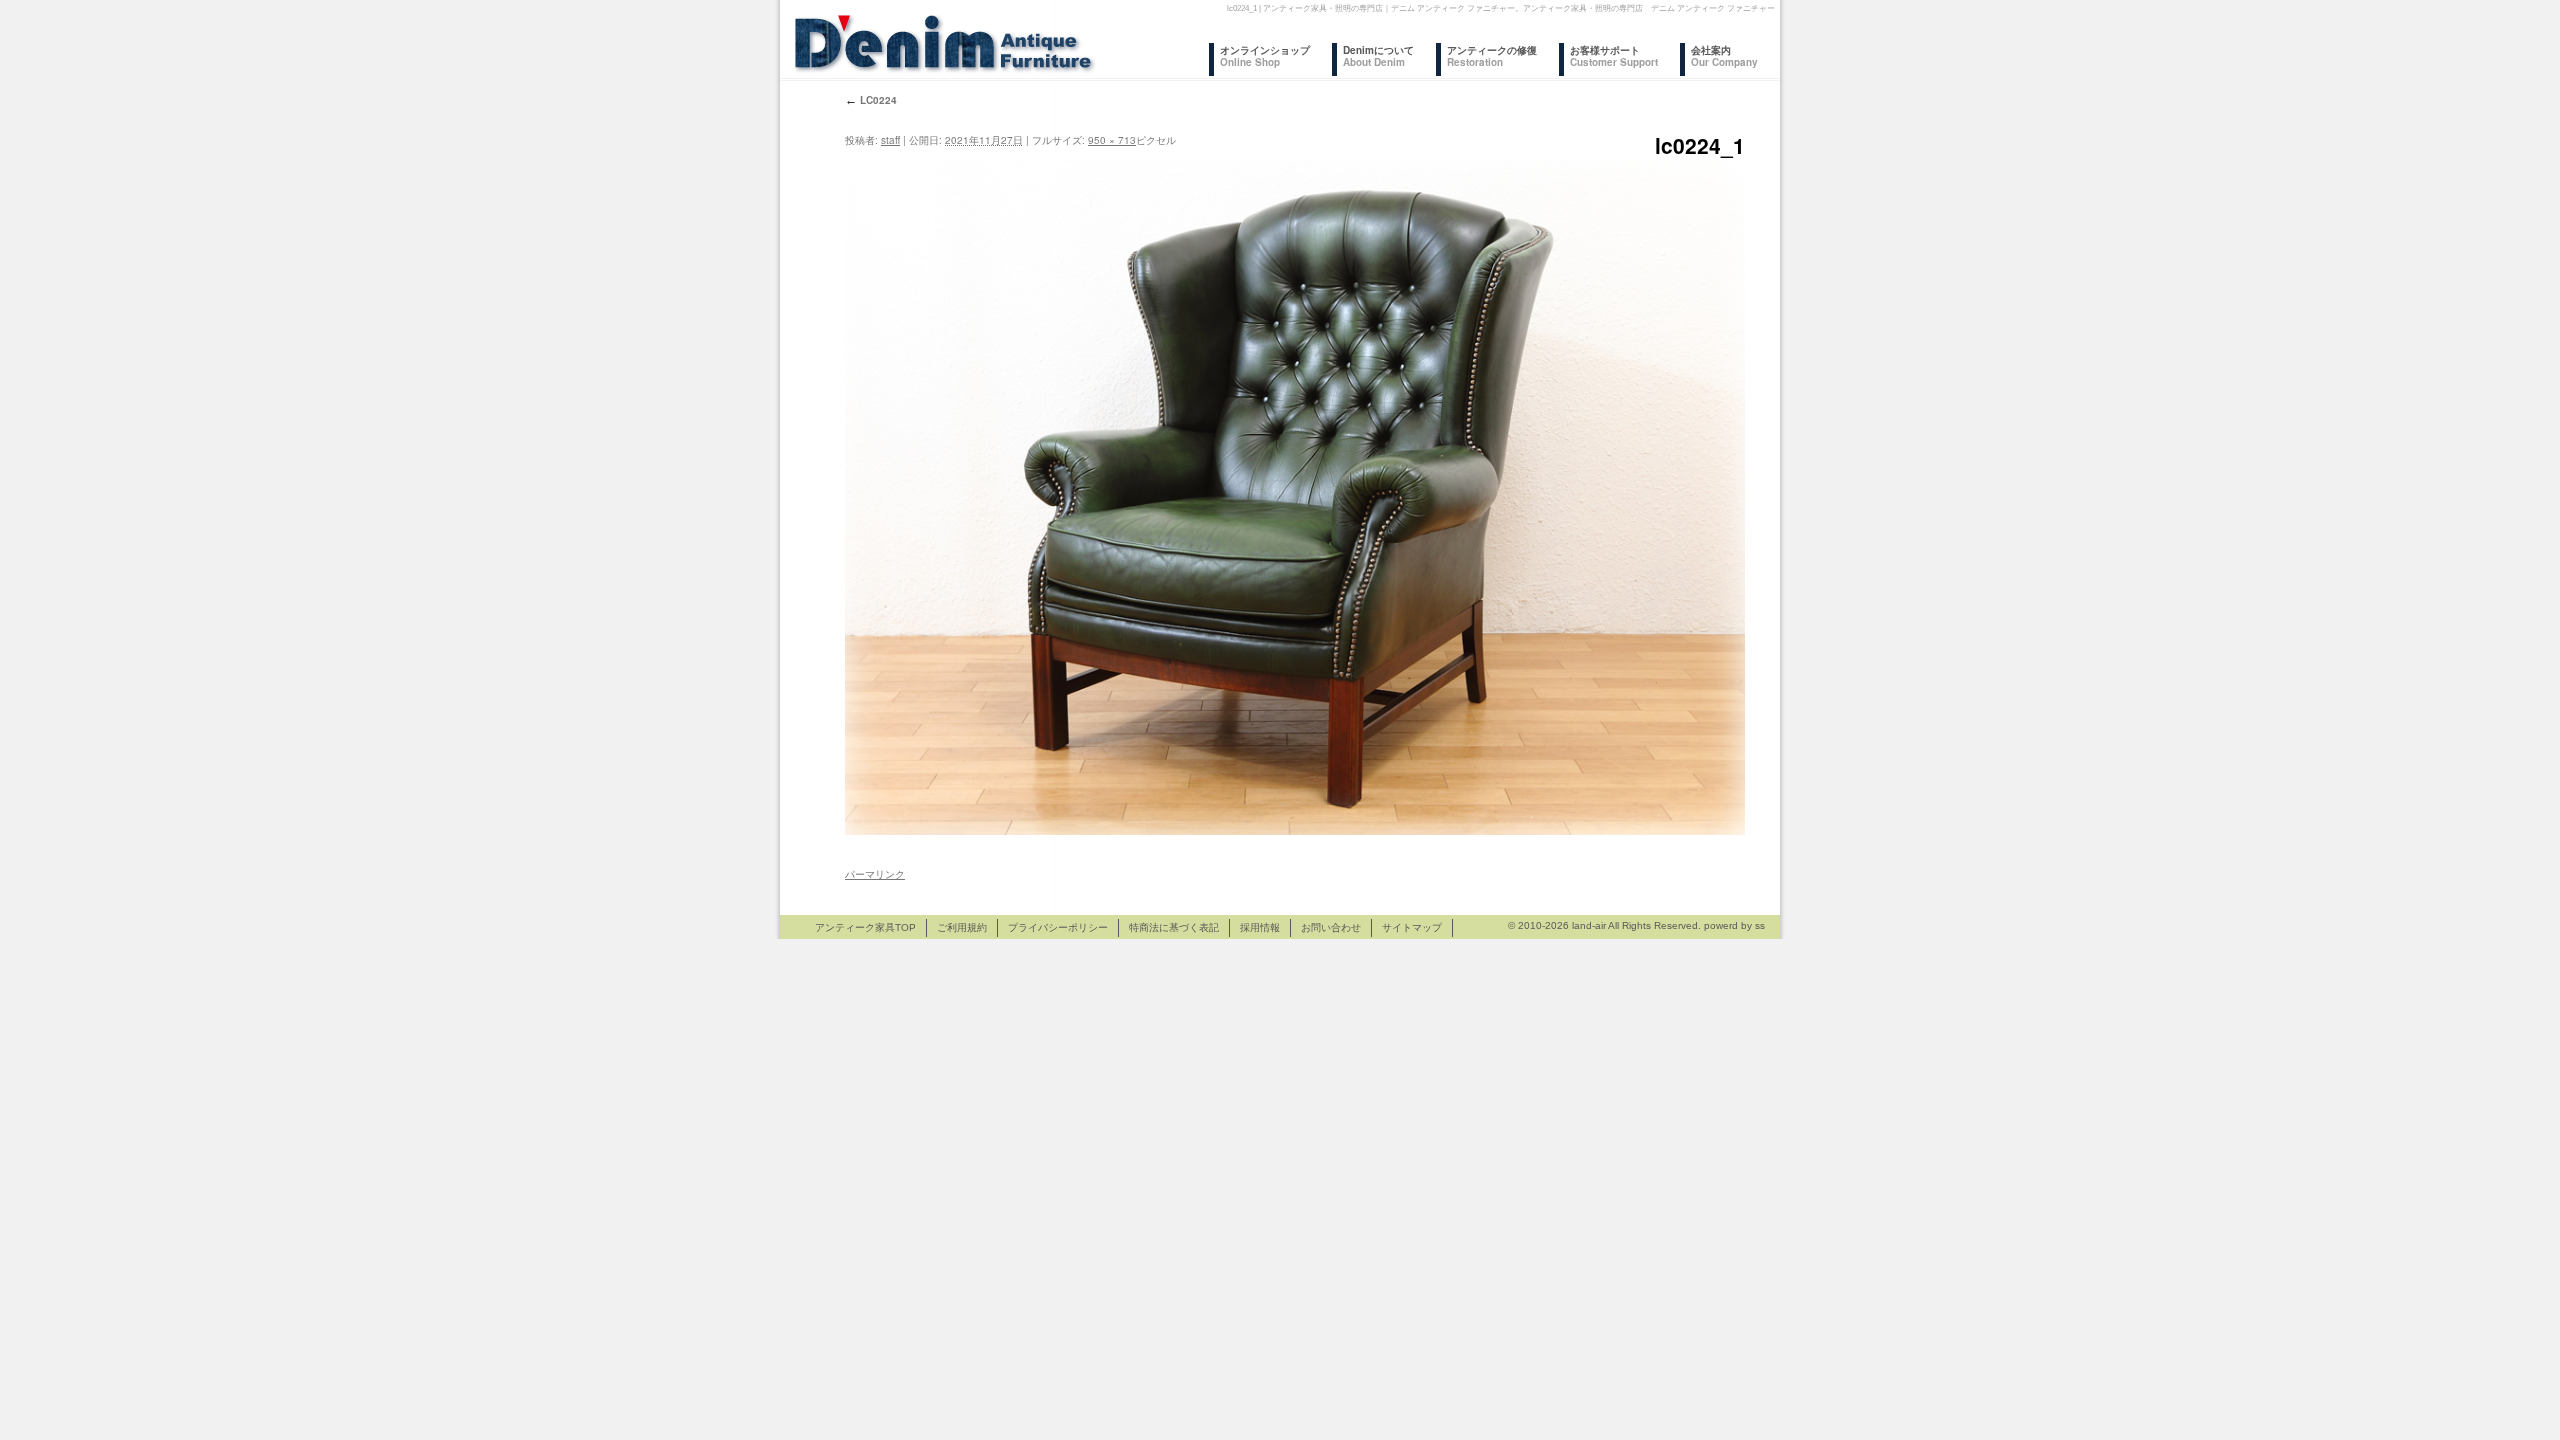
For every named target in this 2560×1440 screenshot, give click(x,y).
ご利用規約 (962, 927)
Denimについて (1378, 56)
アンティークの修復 (1492, 56)
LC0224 (871, 100)
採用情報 (1260, 927)
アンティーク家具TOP (865, 927)
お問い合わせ (1331, 927)
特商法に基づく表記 (1174, 927)
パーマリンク (875, 874)
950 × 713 (1112, 140)
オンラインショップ (1265, 56)
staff (890, 140)
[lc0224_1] (1295, 496)
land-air (1589, 925)
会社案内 (1724, 56)
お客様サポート (1614, 56)
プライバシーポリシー (1058, 927)
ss (1760, 925)
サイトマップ (1412, 927)
